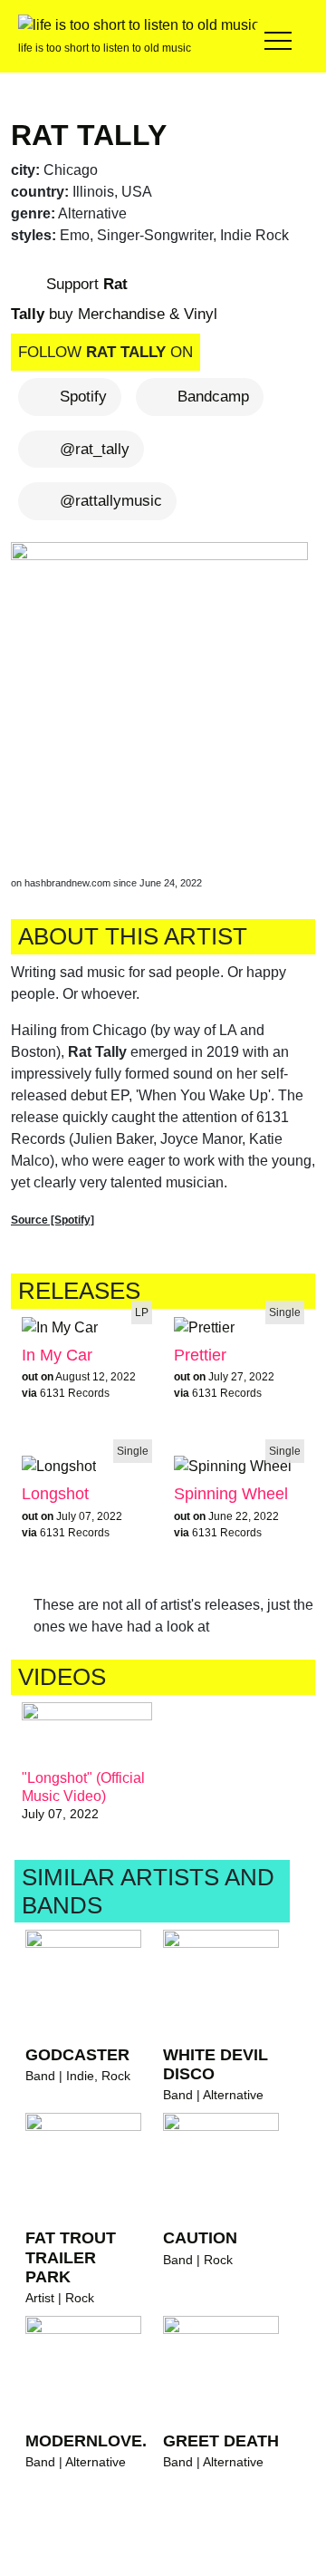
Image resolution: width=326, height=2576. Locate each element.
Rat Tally (89, 135)
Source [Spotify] (53, 1220)
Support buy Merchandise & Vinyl (114, 300)
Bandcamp (213, 397)
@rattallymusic (111, 501)
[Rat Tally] (163, 693)
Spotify (83, 397)
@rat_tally (95, 449)
